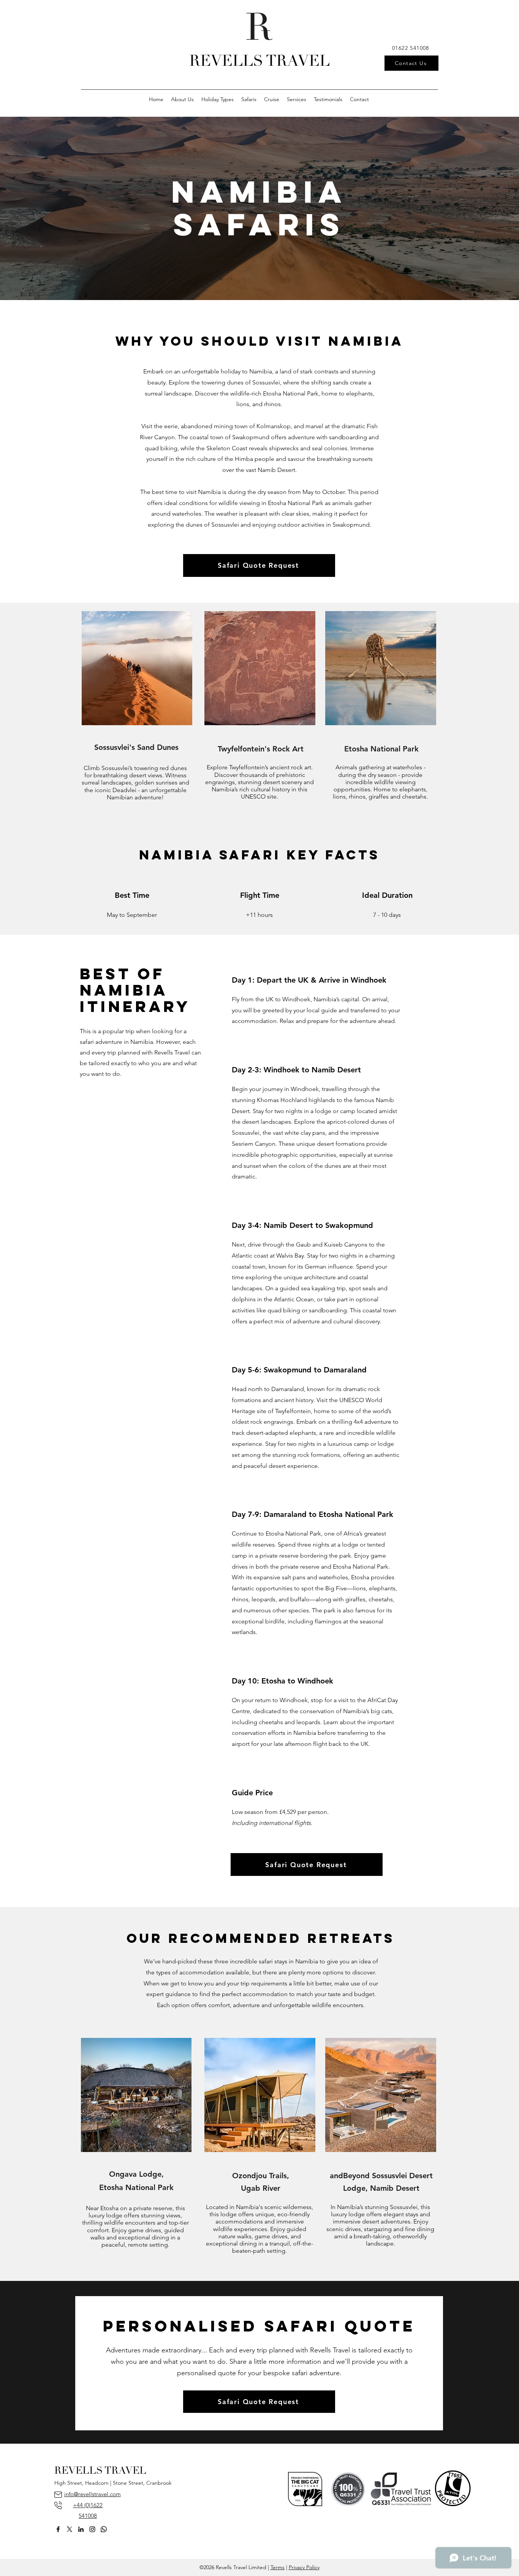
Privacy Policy (304, 2567)
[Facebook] (58, 2529)
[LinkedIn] (81, 2529)
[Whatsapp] (104, 2529)
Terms (278, 2567)
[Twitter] (70, 2529)
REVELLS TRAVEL (259, 62)
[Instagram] (92, 2529)
